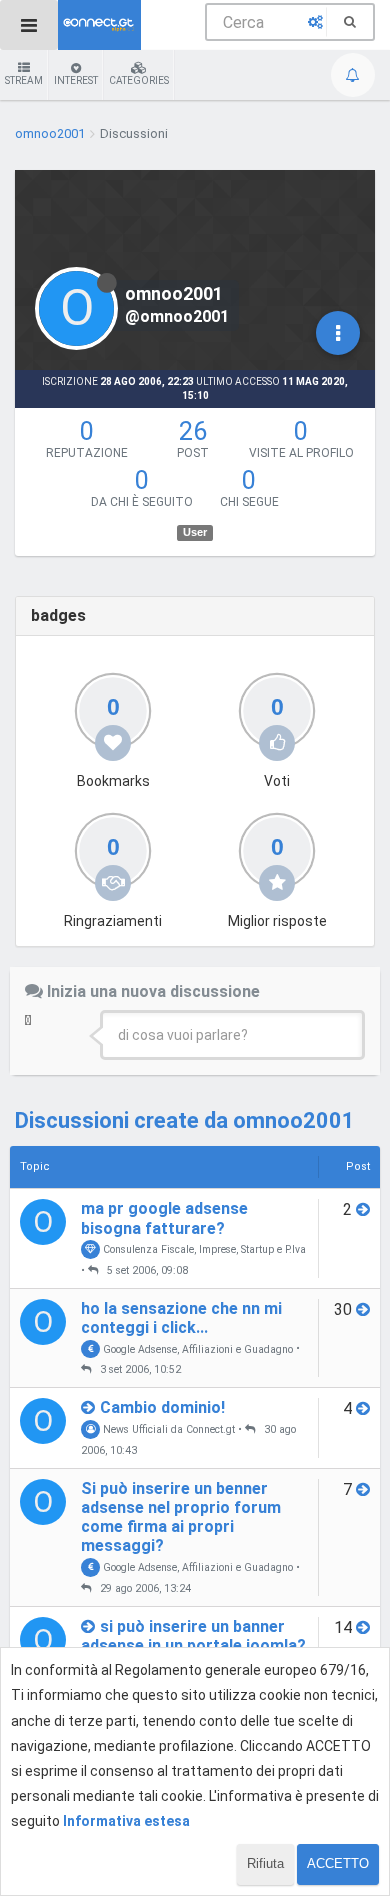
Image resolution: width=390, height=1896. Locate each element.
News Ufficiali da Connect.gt (167, 1429)
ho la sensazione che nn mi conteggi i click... (181, 1318)
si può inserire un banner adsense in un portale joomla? (193, 1636)
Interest (76, 80)
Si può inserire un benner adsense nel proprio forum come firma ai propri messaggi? (181, 1517)
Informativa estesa (126, 1821)
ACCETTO (338, 1863)
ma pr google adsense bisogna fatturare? (164, 1218)
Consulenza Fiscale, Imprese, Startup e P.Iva (203, 1249)
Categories (139, 80)
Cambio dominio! (162, 1407)
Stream (24, 80)
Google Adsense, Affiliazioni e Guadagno (196, 1348)
